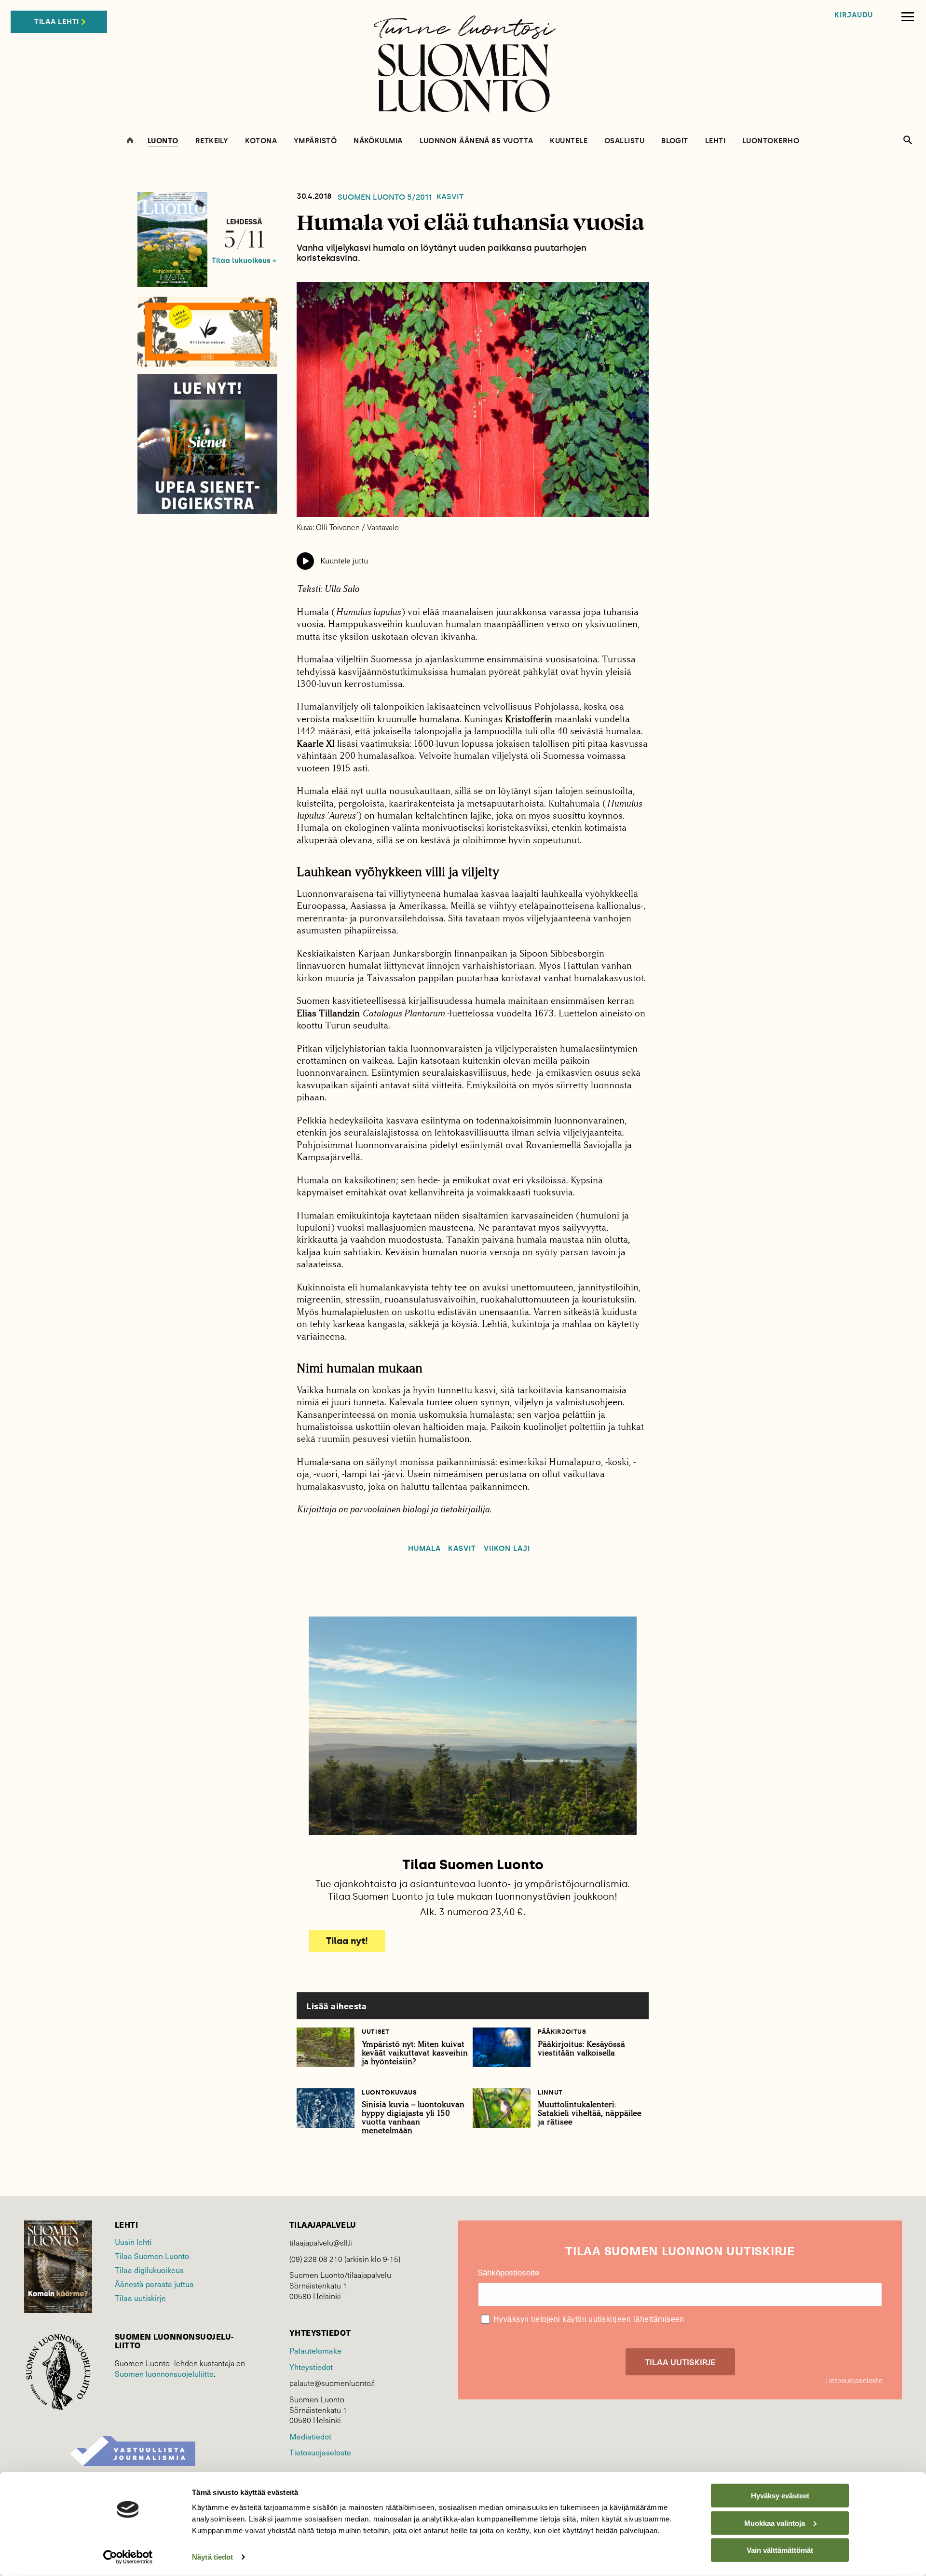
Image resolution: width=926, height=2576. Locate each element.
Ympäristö (315, 141)
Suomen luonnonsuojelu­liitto (164, 2373)
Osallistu (624, 141)
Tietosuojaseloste (320, 2452)
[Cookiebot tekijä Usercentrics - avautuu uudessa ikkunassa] (128, 2557)
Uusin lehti (133, 2242)
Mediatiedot (310, 2436)
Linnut (550, 2092)
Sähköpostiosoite (508, 2273)
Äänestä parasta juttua (154, 2284)
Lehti (715, 141)
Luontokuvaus (389, 2092)
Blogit (675, 141)
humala (424, 1549)
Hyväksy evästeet (780, 2496)
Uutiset (376, 2032)
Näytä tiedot (212, 2557)
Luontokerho (771, 141)
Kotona (261, 141)
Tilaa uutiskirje (140, 2298)
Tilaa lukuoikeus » (244, 260)
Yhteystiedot (311, 2367)
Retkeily (212, 141)
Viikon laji (507, 1549)
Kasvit (450, 197)
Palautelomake (315, 2350)
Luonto (163, 141)
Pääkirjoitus (562, 2032)
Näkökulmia (378, 141)
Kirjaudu (854, 15)
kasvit (462, 1549)
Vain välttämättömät (780, 2550)
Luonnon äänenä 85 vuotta (477, 141)
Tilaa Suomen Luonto (152, 2256)
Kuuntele (569, 141)
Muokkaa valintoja (775, 2523)
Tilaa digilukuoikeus (149, 2270)
